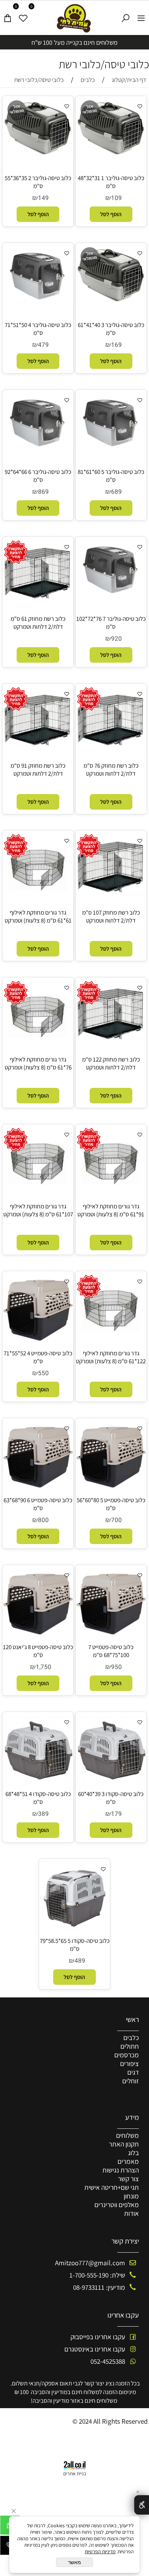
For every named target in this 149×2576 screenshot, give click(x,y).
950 (116, 1667)
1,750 (44, 1667)
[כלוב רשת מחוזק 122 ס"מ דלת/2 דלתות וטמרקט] (111, 1044)
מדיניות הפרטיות (100, 2551)
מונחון (131, 2196)
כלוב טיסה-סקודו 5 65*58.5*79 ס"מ (75, 1945)
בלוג (133, 2153)
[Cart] (8, 15)
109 (116, 198)
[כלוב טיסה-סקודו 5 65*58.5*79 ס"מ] (74, 1931)
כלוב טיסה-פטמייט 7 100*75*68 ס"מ (111, 1651)
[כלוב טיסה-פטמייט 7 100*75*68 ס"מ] (111, 1637)
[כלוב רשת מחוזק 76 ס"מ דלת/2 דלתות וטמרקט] (111, 750)
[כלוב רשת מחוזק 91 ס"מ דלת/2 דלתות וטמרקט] (38, 750)
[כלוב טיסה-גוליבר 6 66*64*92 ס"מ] (38, 444)
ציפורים (129, 2063)
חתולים (130, 2046)
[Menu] (141, 15)
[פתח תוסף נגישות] (142, 2505)
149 (43, 198)
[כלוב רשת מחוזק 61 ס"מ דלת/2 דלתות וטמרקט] (38, 603)
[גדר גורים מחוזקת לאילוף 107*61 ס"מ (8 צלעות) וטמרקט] (38, 1196)
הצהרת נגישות (121, 2170)
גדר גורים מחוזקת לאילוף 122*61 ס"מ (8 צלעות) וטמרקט (111, 1357)
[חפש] (126, 15)
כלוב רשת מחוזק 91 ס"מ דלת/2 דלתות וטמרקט (38, 770)
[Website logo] (75, 18)
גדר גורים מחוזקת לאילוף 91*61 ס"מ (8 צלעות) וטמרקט (111, 1210)
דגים (133, 2072)
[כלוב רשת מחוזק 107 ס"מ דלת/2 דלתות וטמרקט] (111, 897)
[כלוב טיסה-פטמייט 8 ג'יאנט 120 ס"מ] (38, 1637)
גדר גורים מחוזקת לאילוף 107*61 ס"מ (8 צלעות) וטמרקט (38, 1210)
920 (116, 639)
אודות (131, 2213)
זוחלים (131, 2081)
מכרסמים (127, 2055)
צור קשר (128, 2179)
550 (43, 1373)
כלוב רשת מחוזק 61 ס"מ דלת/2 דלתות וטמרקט (38, 623)
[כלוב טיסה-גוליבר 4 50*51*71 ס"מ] (38, 297)
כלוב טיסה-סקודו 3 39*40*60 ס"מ (111, 1798)
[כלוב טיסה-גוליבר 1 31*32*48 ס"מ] (111, 153)
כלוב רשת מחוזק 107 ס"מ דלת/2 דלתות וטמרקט (111, 916)
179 (116, 1814)
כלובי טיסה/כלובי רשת (104, 64)
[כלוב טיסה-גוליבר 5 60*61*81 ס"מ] (111, 444)
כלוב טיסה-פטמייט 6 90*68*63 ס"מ (38, 1504)
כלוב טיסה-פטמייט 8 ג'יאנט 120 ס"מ (38, 1651)
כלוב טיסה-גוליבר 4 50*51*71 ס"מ (38, 329)
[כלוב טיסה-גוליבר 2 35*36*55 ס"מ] (38, 153)
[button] (111, 214)
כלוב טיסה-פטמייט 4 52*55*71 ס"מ (38, 1357)
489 (80, 1961)
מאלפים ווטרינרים (117, 2205)
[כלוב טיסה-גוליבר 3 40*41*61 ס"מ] (111, 300)
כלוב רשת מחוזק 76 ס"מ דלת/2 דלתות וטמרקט (111, 770)
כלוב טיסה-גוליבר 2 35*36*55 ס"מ (38, 182)
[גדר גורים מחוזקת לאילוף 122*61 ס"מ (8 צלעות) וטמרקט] (111, 1343)
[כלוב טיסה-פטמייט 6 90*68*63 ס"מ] (38, 1490)
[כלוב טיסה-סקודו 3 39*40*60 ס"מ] (111, 1784)
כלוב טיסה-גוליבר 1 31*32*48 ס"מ (111, 182)
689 (116, 492)
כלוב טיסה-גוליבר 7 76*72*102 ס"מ (111, 623)
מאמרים (128, 2161)
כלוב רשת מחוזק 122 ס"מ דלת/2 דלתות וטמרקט (111, 1063)
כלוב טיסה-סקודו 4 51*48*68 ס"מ (38, 1798)
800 (43, 1520)
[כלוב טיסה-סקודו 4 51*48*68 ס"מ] (38, 1784)
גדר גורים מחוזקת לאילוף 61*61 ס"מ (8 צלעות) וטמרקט (38, 916)
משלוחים (127, 2135)
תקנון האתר (124, 2144)
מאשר (74, 2562)
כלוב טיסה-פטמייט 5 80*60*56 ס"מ (111, 1504)
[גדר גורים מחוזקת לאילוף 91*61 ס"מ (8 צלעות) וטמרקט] (111, 1196)
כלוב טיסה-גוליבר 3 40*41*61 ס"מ (111, 329)
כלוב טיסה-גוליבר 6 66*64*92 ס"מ (38, 476)
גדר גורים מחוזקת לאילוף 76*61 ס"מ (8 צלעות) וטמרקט (38, 1063)
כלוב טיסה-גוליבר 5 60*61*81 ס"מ (111, 476)
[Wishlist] (23, 15)
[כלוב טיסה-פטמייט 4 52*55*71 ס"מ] (38, 1343)
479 (43, 345)
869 (43, 492)
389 (43, 1814)
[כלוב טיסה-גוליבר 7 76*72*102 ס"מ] (111, 591)
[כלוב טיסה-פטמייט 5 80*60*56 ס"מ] (111, 1490)
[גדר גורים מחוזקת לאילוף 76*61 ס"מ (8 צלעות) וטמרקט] (38, 1049)
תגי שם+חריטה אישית (112, 2187)
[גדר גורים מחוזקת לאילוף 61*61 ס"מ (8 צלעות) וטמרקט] (38, 902)
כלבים (131, 2037)
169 (116, 345)
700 (116, 1520)
